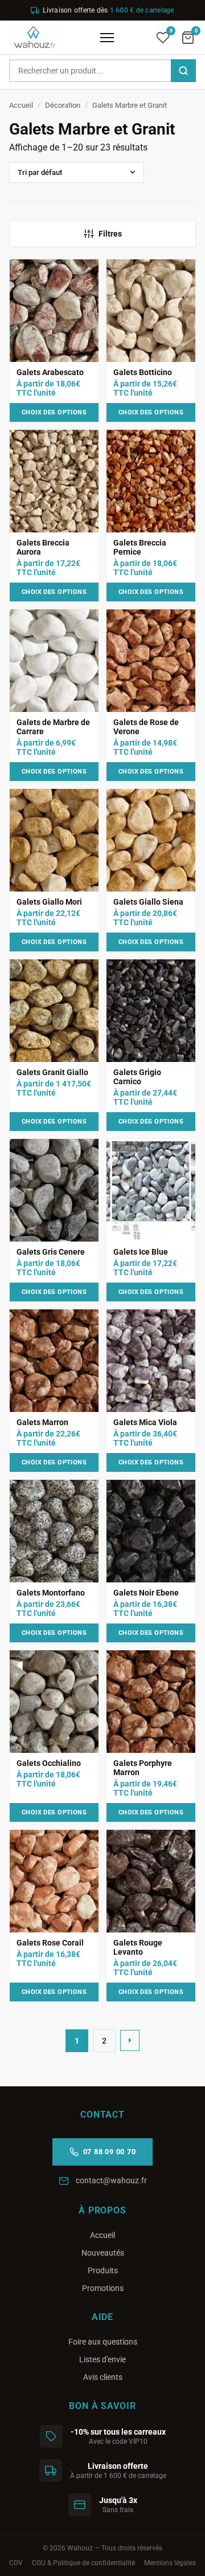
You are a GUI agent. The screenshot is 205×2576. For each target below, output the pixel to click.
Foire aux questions (103, 2342)
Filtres (110, 234)
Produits (103, 2270)
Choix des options (54, 412)
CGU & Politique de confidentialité (83, 2563)
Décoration (63, 105)
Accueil (21, 105)
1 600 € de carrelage (142, 10)
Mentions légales (170, 2563)
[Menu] (107, 38)
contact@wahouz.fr (111, 2180)
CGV (16, 2563)
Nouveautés (103, 2253)
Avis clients (103, 2377)
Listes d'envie (102, 2359)
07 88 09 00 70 (110, 2152)
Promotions (103, 2288)
